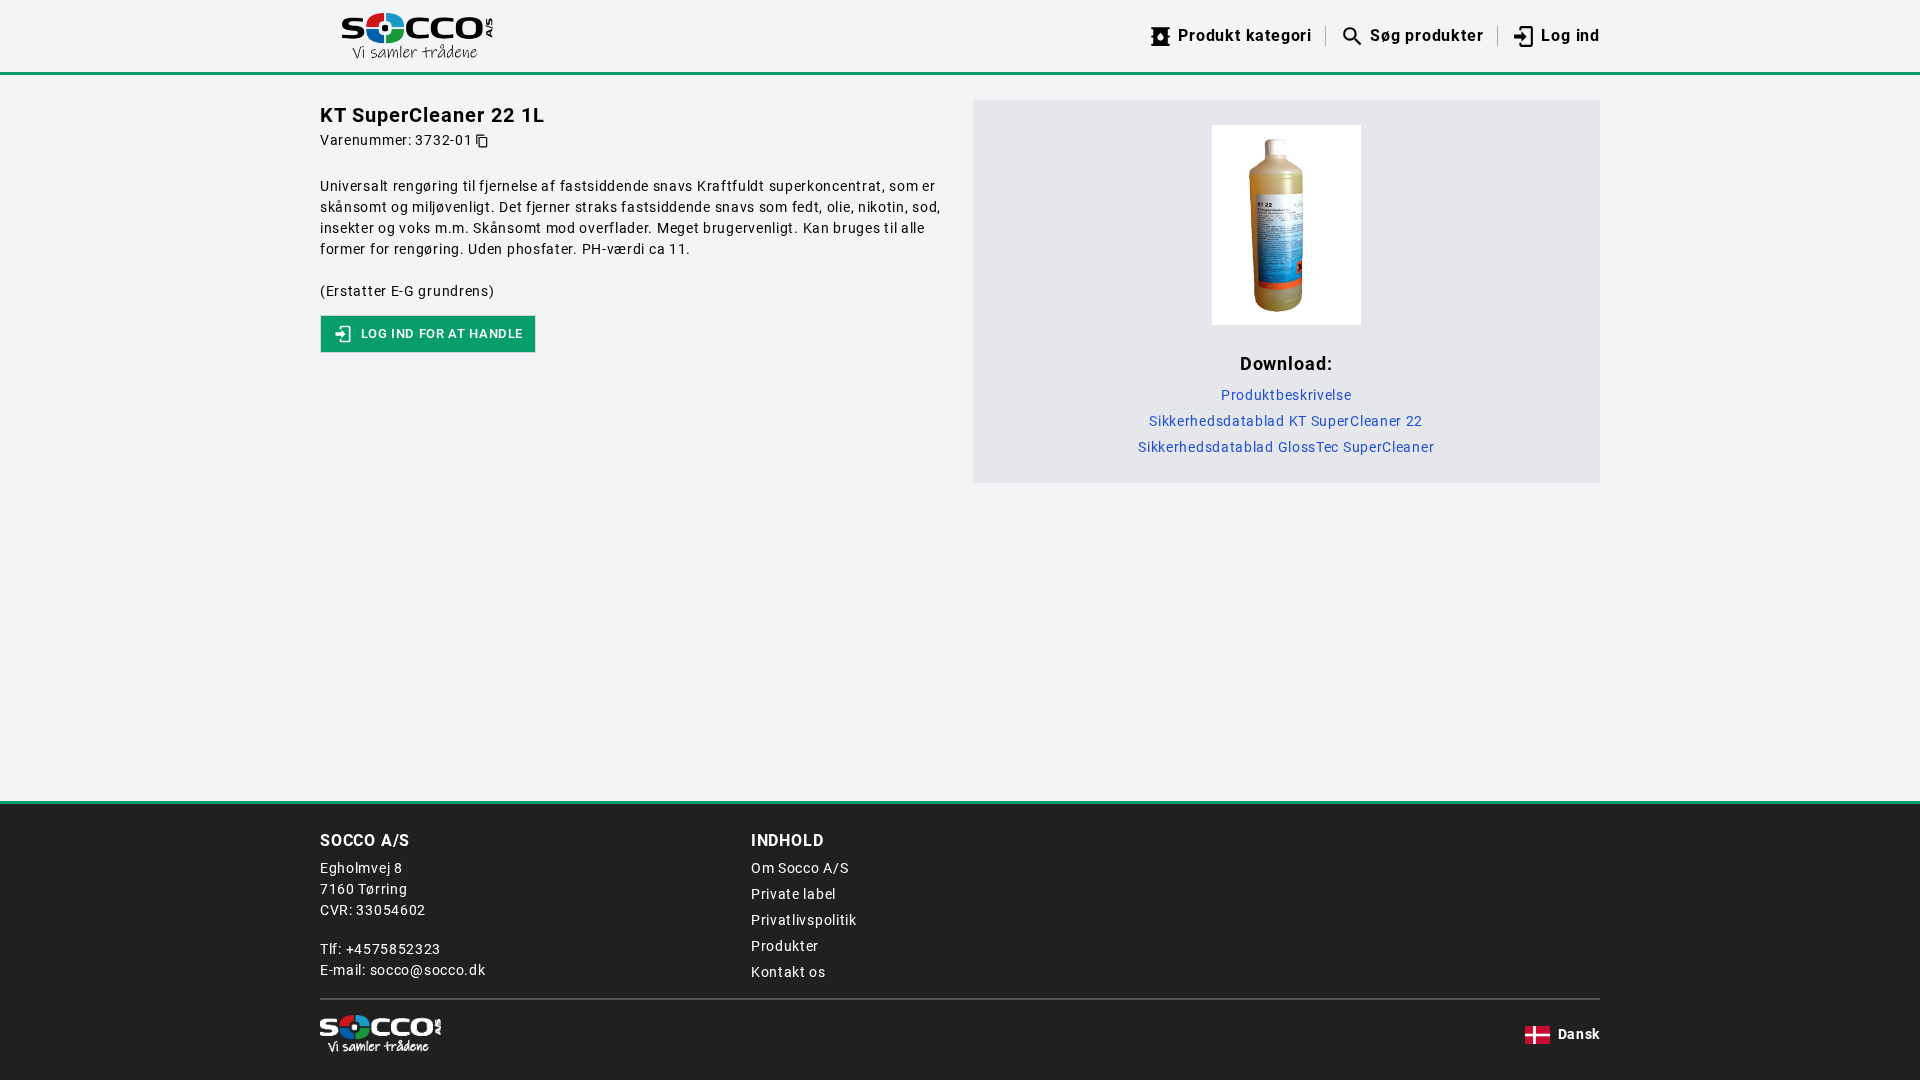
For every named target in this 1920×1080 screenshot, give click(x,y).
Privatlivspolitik (804, 920)
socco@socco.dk (428, 970)
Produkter (785, 946)
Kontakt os (788, 972)
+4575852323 (394, 949)
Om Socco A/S (799, 868)
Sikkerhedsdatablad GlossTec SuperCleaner (1286, 447)
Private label (793, 894)
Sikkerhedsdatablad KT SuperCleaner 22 (1286, 421)
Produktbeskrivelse (1286, 395)
